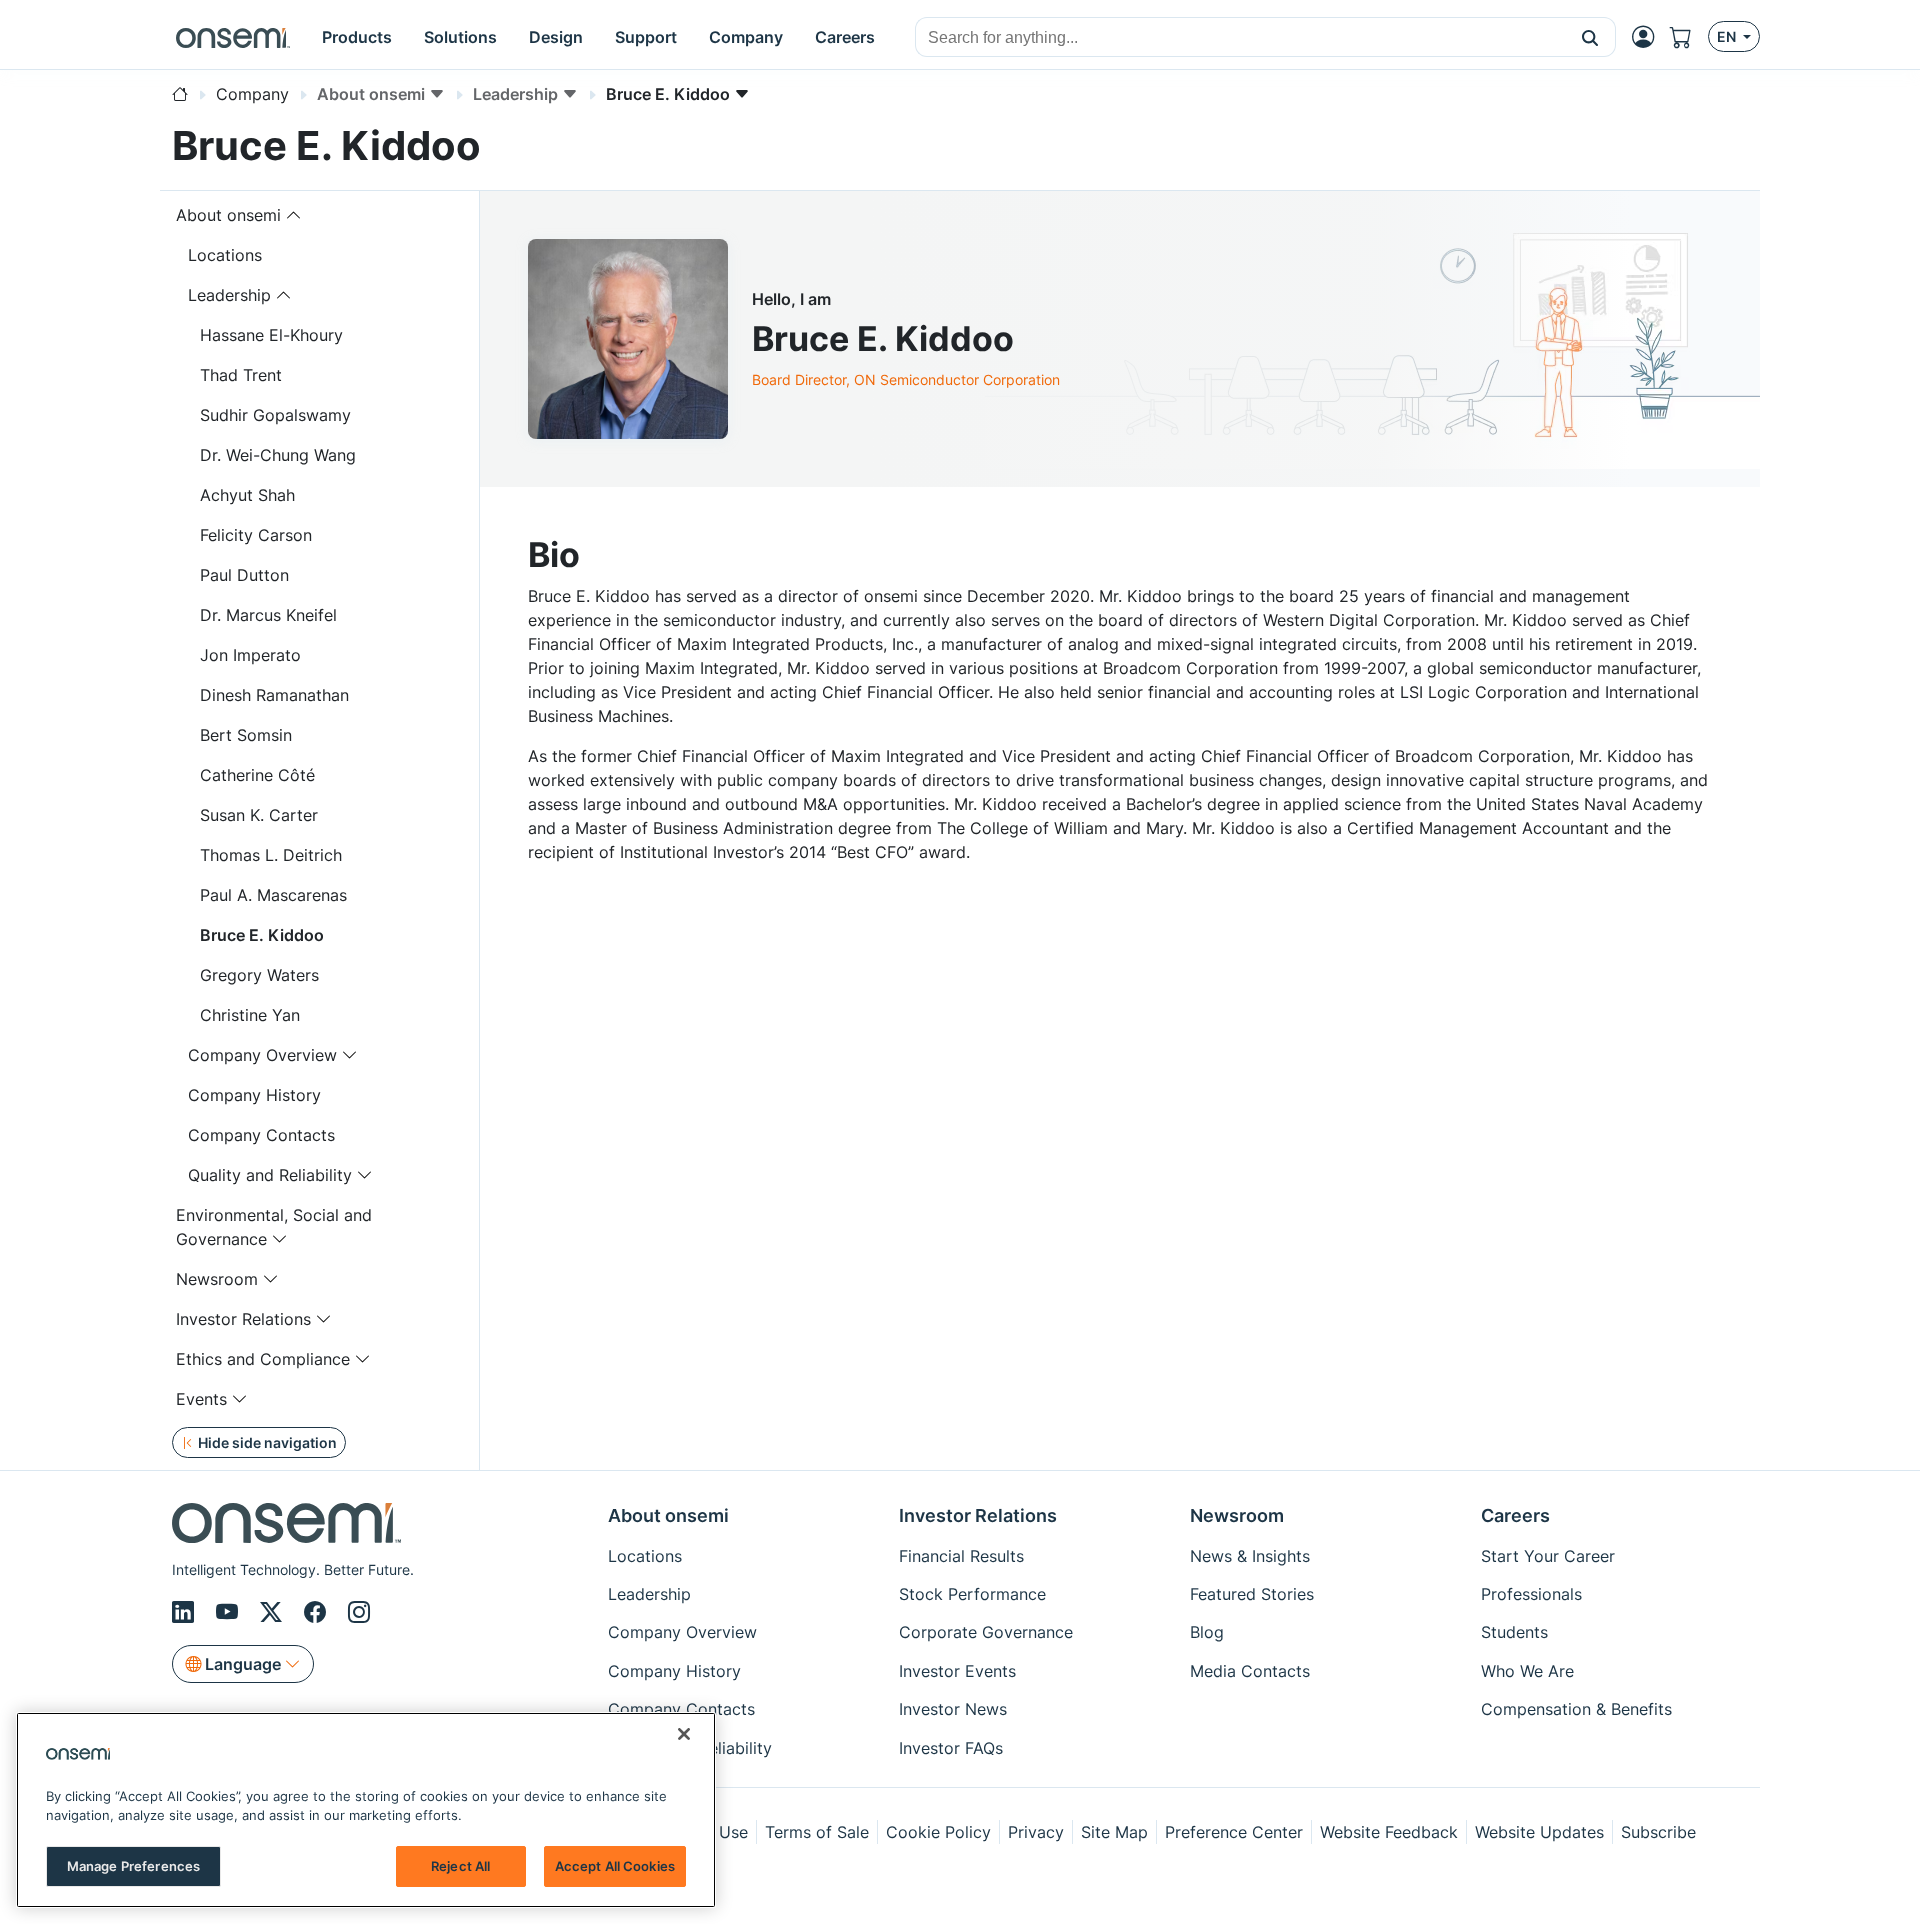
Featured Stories (1252, 1594)
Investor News (953, 1709)
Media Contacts (1250, 1671)
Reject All (460, 1866)
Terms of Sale (817, 1832)
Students (1514, 1632)
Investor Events (957, 1671)
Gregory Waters (259, 975)
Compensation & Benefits (1576, 1709)
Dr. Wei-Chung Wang (278, 455)
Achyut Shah (247, 495)
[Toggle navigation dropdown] (294, 215)
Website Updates (1539, 1832)
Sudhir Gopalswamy (275, 415)
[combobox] (1240, 38)
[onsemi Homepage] (233, 37)
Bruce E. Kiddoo (262, 935)
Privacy (1036, 1832)
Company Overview (262, 1055)
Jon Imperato (250, 655)
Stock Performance (972, 1594)
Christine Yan (250, 1015)
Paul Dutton (244, 575)
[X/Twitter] (274, 1612)
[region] (366, 1810)
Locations (225, 255)
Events (201, 1399)
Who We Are (1527, 1671)
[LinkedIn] (186, 1612)
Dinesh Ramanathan (274, 695)
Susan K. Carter (259, 815)
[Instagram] (359, 1612)
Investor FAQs (951, 1748)
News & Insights (1250, 1556)
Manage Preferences (133, 1866)
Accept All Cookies (615, 1866)
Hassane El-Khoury (271, 335)
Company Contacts (261, 1135)
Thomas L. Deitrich (271, 855)
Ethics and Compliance (263, 1359)
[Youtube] (230, 1612)
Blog (1207, 1632)
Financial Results (961, 1556)
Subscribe (1658, 1832)
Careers (1515, 1515)
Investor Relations (243, 1319)
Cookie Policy (938, 1832)
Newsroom (217, 1279)
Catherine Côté (257, 775)
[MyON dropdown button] (1649, 37)
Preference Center (1234, 1832)
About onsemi (228, 215)
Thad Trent (241, 375)
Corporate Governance (986, 1632)
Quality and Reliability (270, 1175)
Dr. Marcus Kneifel (268, 615)
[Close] (684, 1734)
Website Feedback (1389, 1832)
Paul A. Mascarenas (273, 895)
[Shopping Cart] (1689, 37)
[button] (1590, 37)
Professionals (1531, 1594)
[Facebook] (318, 1612)
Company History (254, 1095)
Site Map (1114, 1832)
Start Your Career (1548, 1556)
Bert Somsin (246, 735)
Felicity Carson (256, 535)
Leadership (229, 295)
